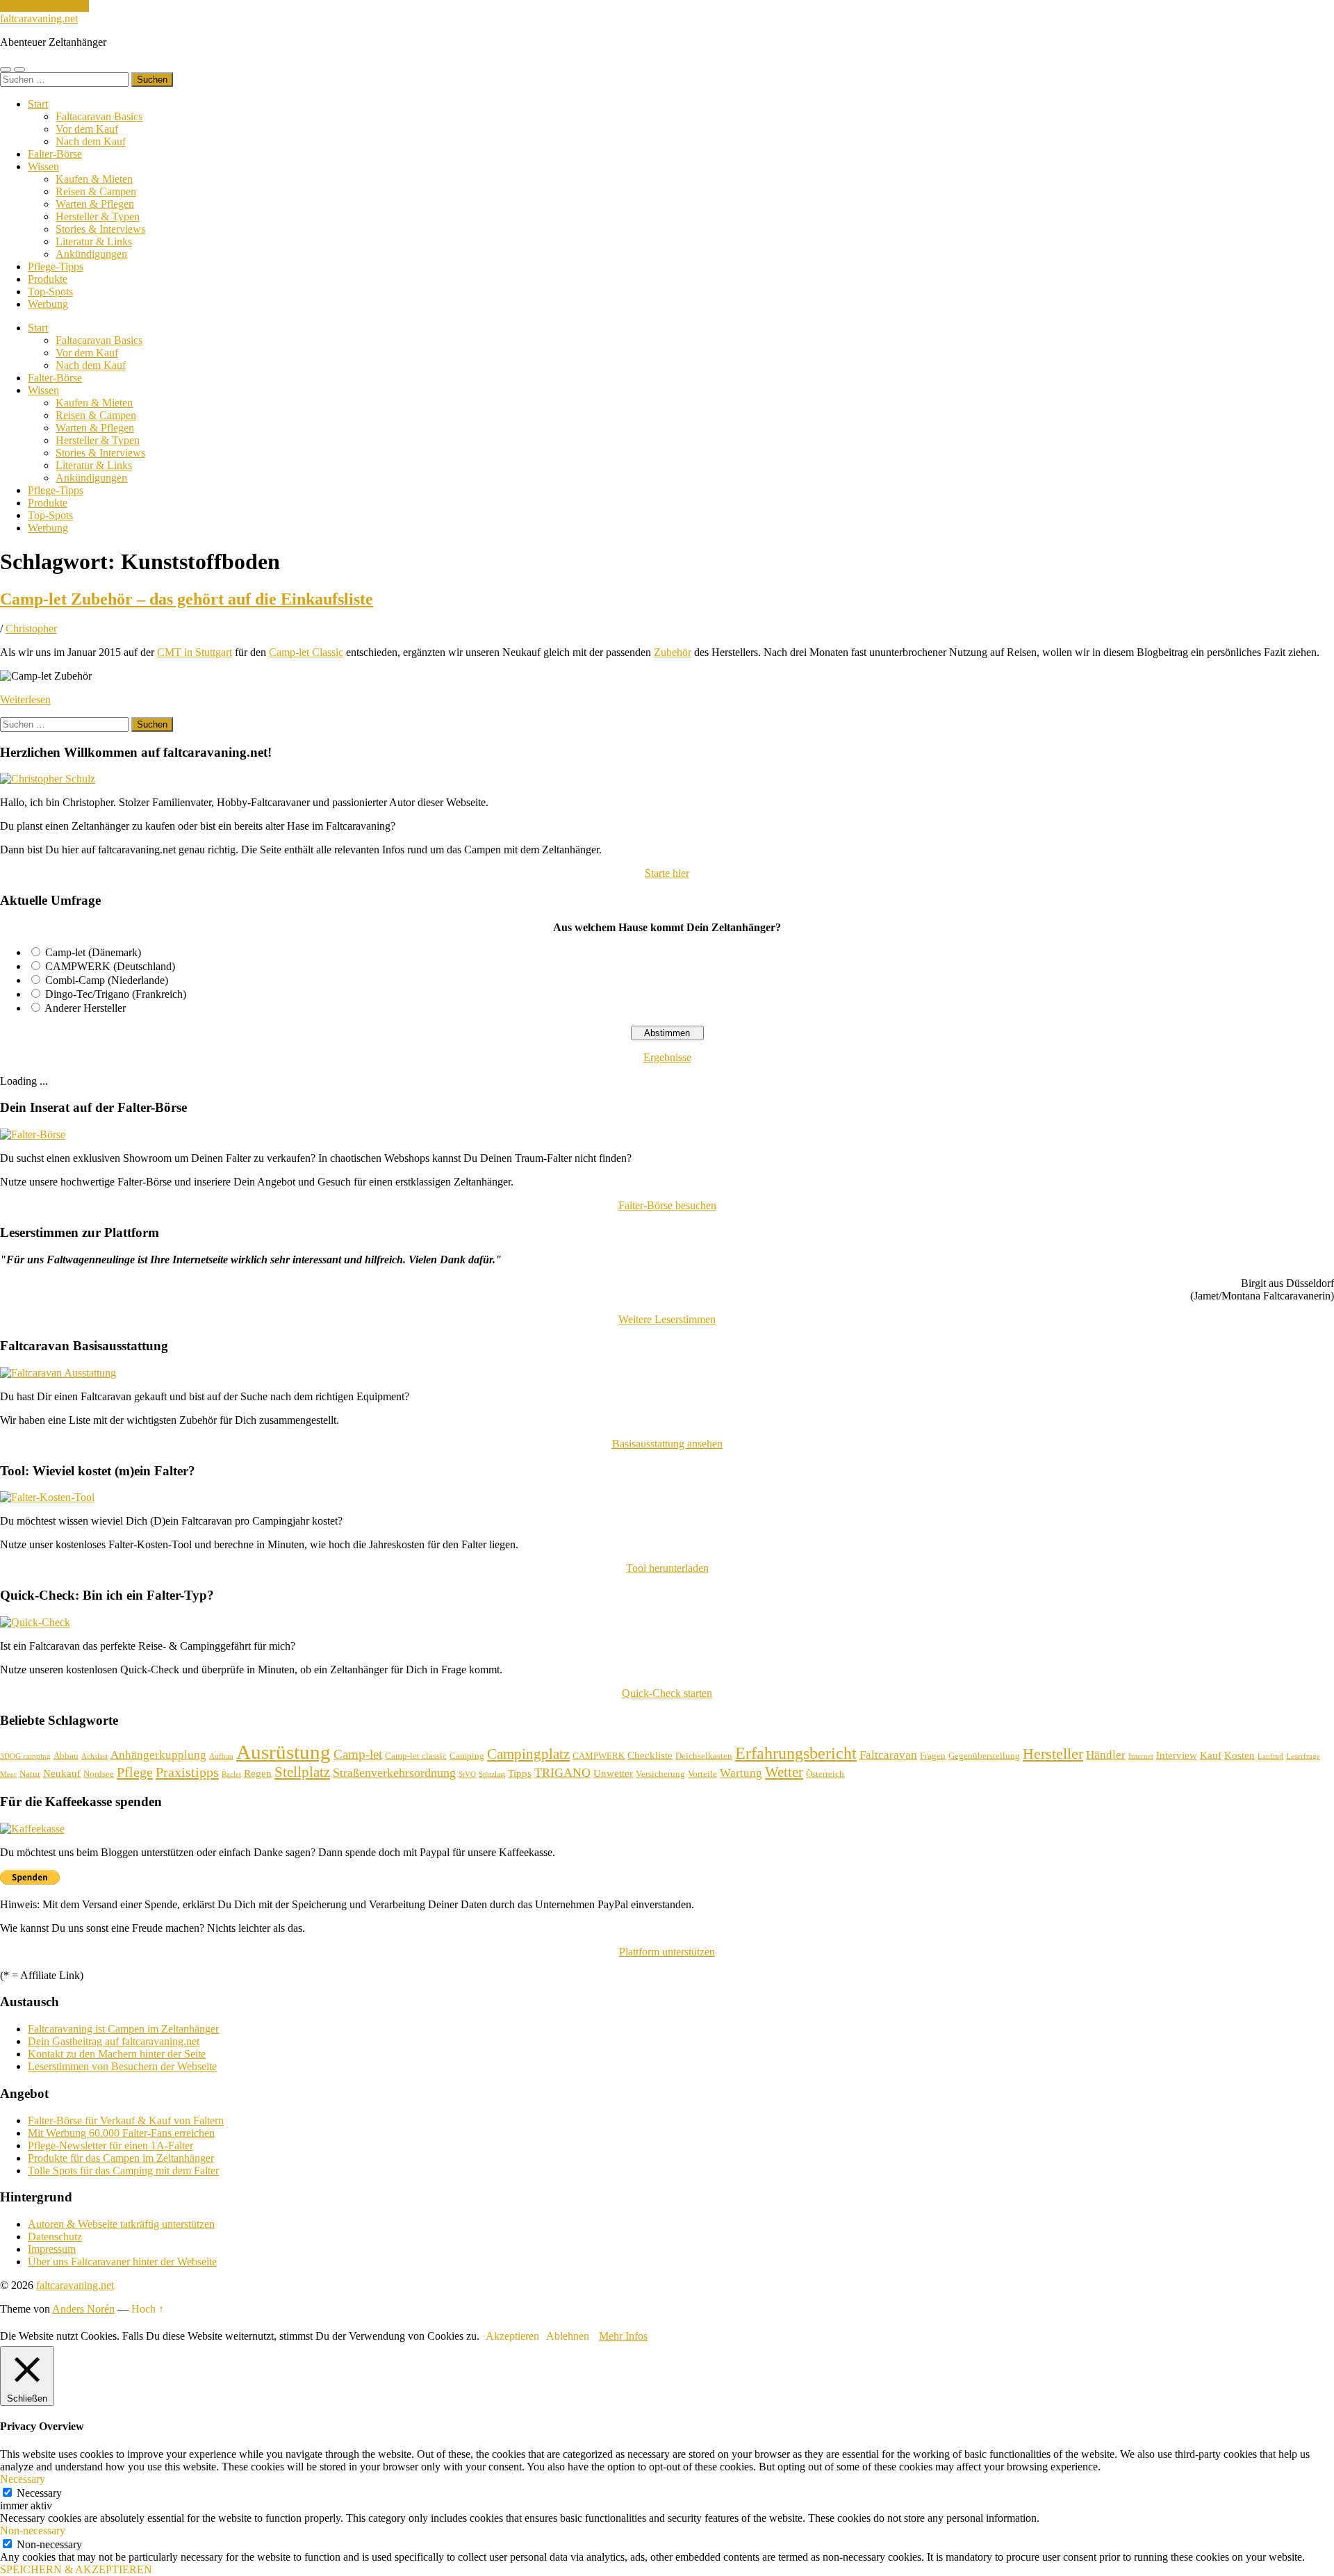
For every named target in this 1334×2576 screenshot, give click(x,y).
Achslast (94, 1756)
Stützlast (492, 1774)
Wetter (784, 1772)
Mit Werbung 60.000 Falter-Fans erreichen (121, 2133)
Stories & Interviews (100, 229)
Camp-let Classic (306, 652)
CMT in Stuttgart (195, 652)
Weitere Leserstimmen (667, 1319)
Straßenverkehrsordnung (394, 1773)
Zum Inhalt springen (44, 6)
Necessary (39, 2493)
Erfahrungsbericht (796, 1753)
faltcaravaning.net (39, 18)
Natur (30, 1774)
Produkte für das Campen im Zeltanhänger (121, 2158)
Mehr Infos (623, 2336)
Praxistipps (187, 1772)
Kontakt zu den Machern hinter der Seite (117, 2054)
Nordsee (99, 1774)
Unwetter (613, 1773)
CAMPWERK (599, 1756)
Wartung (741, 1773)
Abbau (66, 1756)
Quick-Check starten (667, 1693)
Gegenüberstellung (984, 1756)
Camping (467, 1756)
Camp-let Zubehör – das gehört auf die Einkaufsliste (187, 599)
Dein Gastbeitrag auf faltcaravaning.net (114, 2041)
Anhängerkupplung (158, 1755)
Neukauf (62, 1773)
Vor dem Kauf (87, 129)
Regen (258, 1773)
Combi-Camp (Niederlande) (107, 980)
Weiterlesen (25, 699)
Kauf (1211, 1755)
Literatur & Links (94, 241)
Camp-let (358, 1754)
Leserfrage (1303, 1756)
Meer (8, 1774)
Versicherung (660, 1774)
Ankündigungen (91, 254)
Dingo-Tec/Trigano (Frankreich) (116, 994)
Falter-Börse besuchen (667, 1205)
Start (38, 104)
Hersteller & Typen (98, 216)
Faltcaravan (888, 1755)
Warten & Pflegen (95, 204)
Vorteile (702, 1774)
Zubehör (673, 652)
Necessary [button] (23, 2479)
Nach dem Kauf (91, 141)
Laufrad (1270, 1756)
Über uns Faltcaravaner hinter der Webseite (122, 2262)
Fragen (933, 1756)
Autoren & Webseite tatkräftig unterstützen (121, 2224)
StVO (467, 1774)
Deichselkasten (704, 1756)
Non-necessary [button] (33, 2530)
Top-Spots (50, 292)
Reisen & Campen (96, 191)
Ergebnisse (667, 1057)
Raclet (231, 1774)
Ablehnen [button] (568, 2336)
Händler (1106, 1755)
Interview (1177, 1755)
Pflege (135, 1772)
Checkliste (650, 1755)
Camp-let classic (416, 1756)
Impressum (52, 2249)
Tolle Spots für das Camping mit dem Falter (123, 2171)
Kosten (1240, 1755)
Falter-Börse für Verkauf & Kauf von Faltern (126, 2120)
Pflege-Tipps (56, 266)
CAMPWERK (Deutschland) (110, 966)
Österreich (825, 1774)
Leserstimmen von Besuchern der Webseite (122, 2066)
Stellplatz (302, 1772)
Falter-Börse (55, 154)
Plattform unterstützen (667, 1952)
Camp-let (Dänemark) (93, 952)
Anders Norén (83, 2309)
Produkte (48, 279)
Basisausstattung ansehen (667, 1444)
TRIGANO (562, 1773)
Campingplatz (528, 1754)
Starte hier (667, 873)
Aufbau (221, 1756)
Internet (1141, 1756)
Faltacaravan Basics (99, 116)
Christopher (31, 629)
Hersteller (1053, 1754)
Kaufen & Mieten (94, 179)
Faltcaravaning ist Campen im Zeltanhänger (123, 2029)
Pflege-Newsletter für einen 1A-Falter (110, 2146)
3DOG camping (25, 1756)
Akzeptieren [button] (512, 2336)
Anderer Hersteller (85, 1008)
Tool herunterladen (667, 1568)
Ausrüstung (283, 1752)
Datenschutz (55, 2237)
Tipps (520, 1773)
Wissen (43, 166)
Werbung (48, 304)
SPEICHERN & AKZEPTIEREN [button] (76, 2569)
